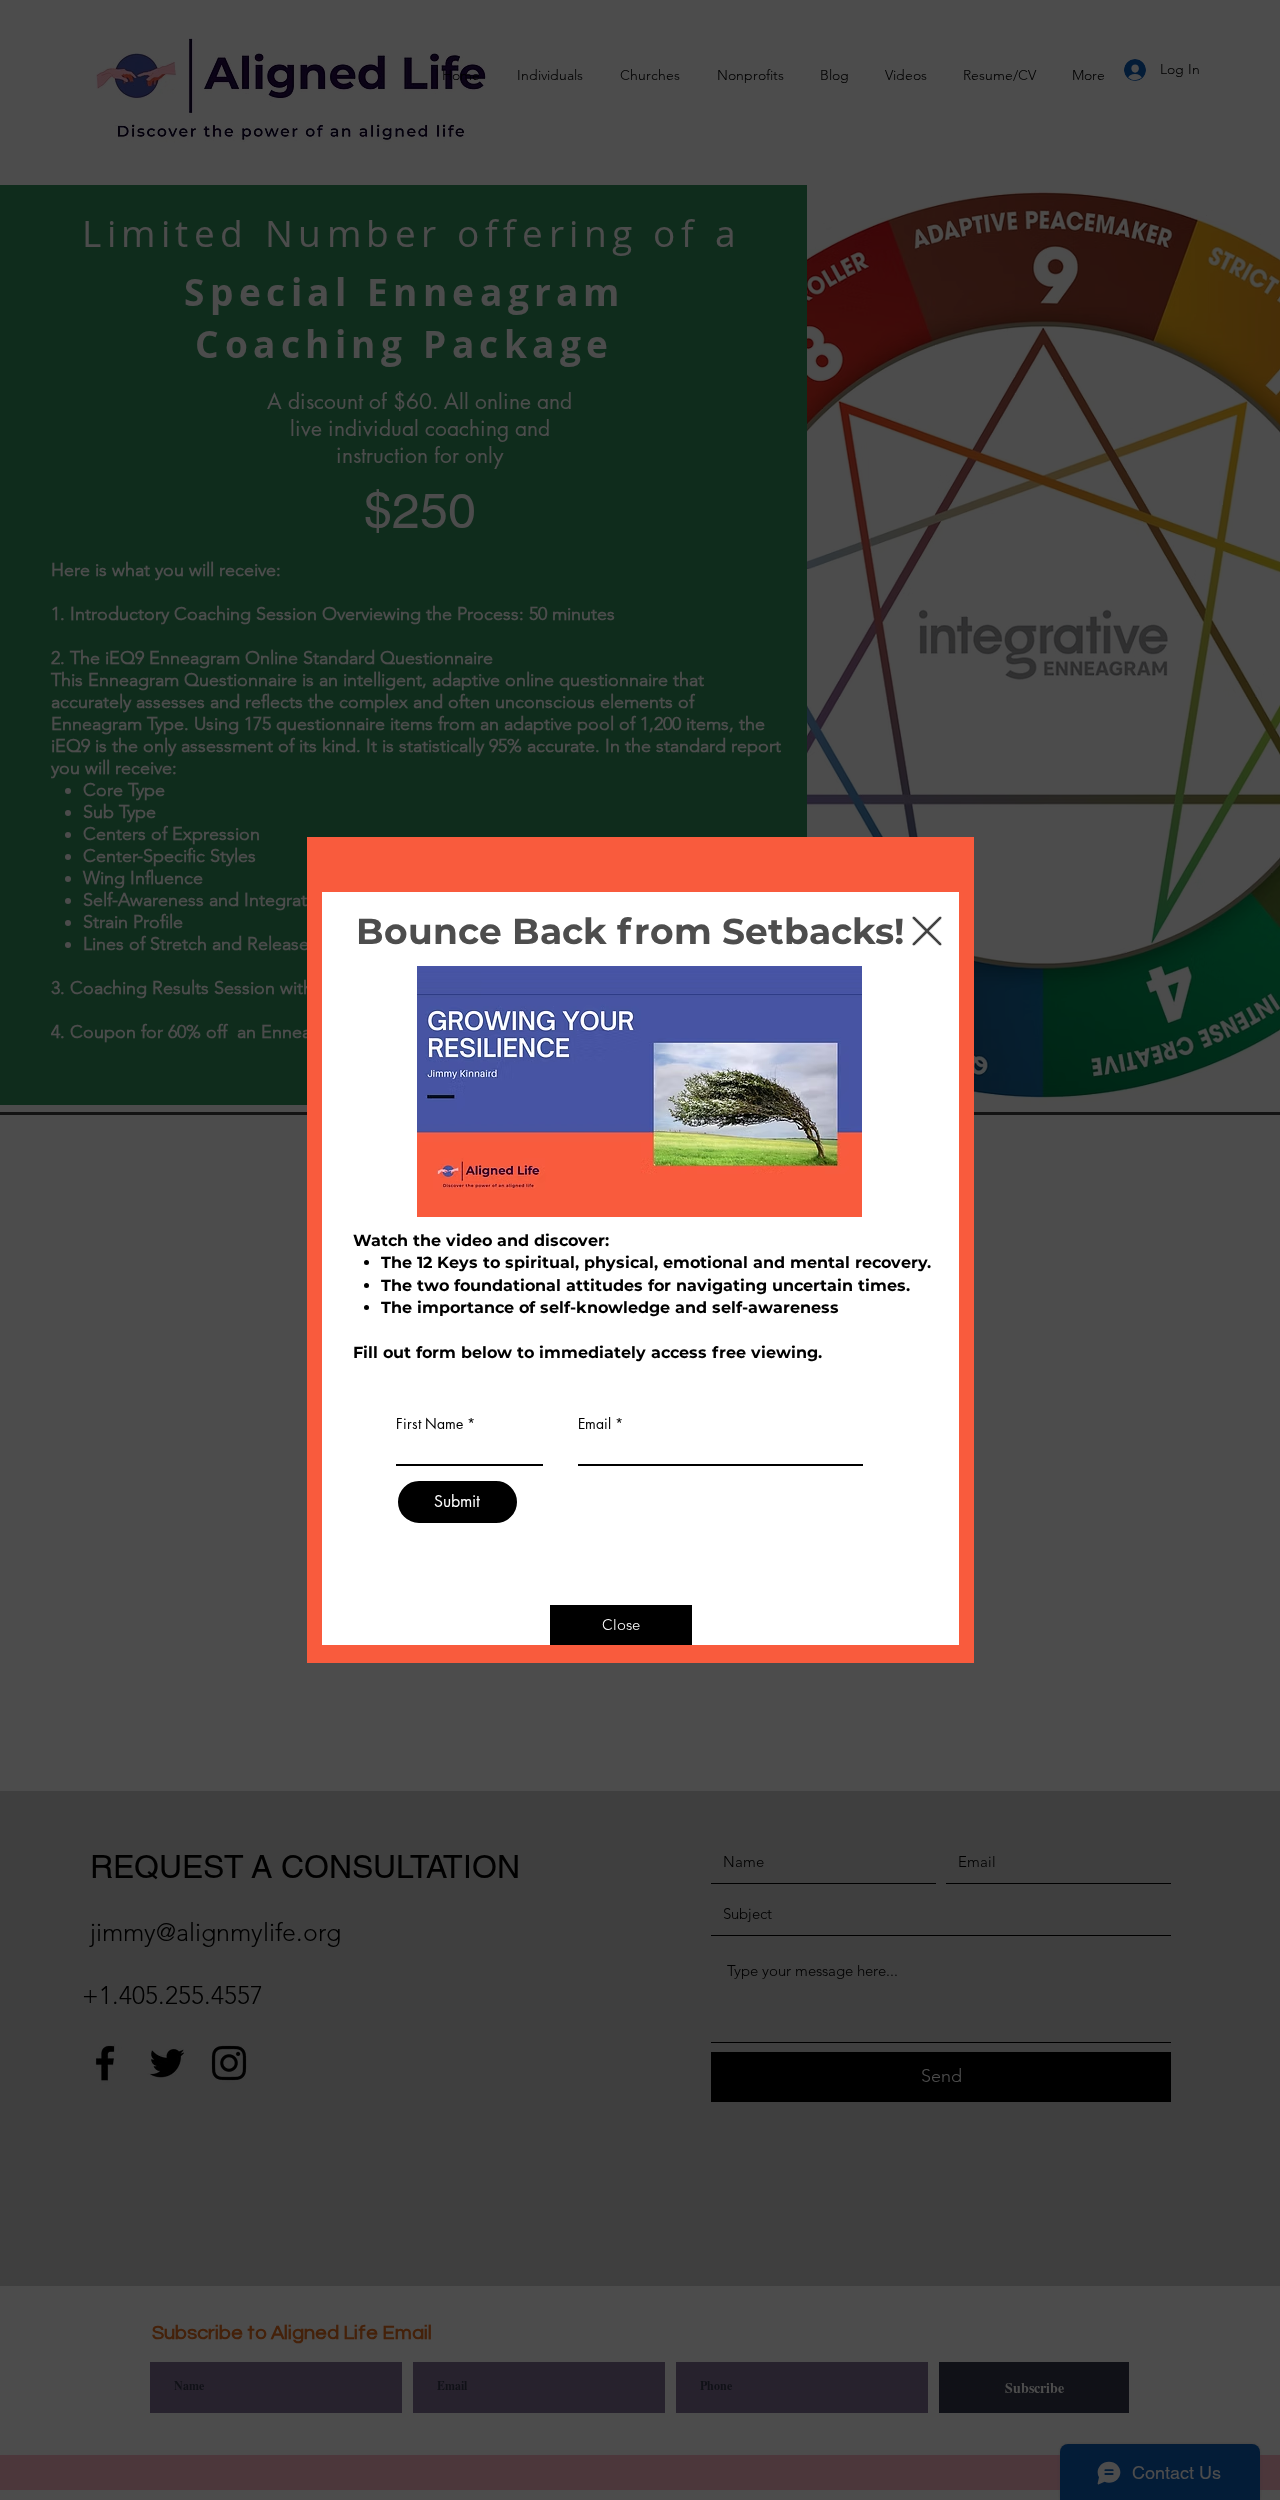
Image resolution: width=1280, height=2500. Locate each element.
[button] (927, 931)
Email (594, 1424)
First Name (429, 1424)
